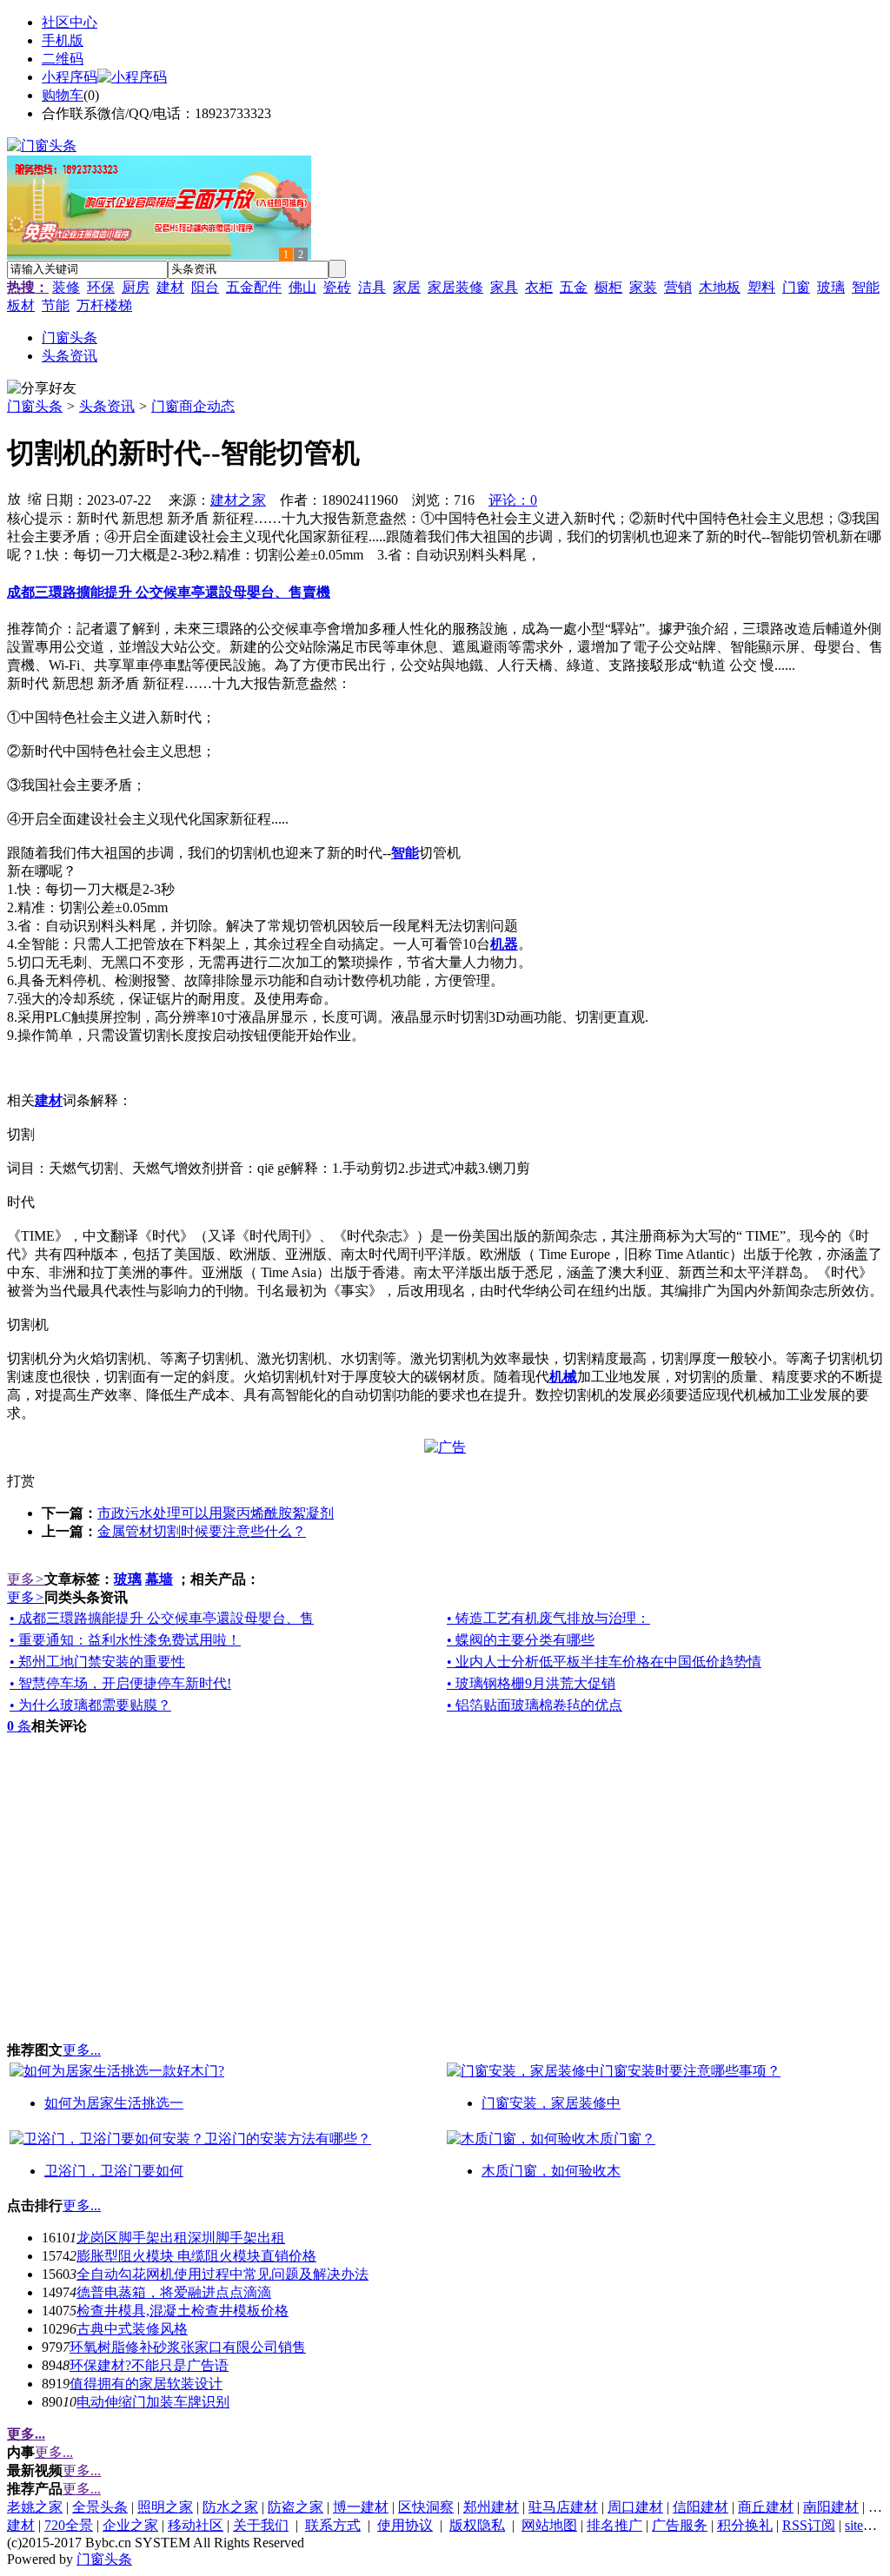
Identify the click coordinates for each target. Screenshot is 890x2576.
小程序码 (70, 77)
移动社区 (196, 2525)
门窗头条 (35, 406)
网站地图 (549, 2525)
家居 (407, 287)
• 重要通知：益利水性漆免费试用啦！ (125, 1640)
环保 (101, 287)
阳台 (205, 287)
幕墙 (159, 1579)
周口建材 (635, 2507)
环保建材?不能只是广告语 (149, 2365)
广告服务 (680, 2525)
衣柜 (539, 287)
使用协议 (405, 2525)
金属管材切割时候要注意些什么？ (202, 1531)
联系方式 (333, 2525)
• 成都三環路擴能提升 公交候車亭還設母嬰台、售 (162, 1618)
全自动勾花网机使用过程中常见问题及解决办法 (222, 2274)
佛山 (302, 287)
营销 (678, 287)
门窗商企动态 (193, 406)
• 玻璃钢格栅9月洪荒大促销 (531, 1683)
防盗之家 (296, 2507)
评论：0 (513, 500)
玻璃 (831, 287)
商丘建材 (766, 2507)
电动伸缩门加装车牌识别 (153, 2402)
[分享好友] (42, 389)
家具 (504, 287)
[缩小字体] (35, 498)
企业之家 (130, 2525)
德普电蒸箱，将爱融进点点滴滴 (174, 2292)
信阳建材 (701, 2507)
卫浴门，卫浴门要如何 (114, 2171)
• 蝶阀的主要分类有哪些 (521, 1640)
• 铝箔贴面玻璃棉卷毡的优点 (535, 1705)
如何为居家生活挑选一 (114, 2103)
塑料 (761, 287)
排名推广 (614, 2525)
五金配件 (254, 287)
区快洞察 (426, 2507)
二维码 (63, 59)
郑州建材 (491, 2507)
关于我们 (261, 2525)
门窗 (796, 287)
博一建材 (361, 2507)
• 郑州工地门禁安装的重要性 (97, 1662)
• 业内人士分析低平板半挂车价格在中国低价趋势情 (604, 1662)
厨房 (136, 287)
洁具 (372, 287)
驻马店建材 (563, 2507)
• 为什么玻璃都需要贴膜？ (90, 1705)
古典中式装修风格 (132, 2329)
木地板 (720, 287)
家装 (643, 287)
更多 (26, 1579)
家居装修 (455, 287)
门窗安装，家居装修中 (551, 2103)
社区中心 (70, 22)
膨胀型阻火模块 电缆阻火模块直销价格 (196, 2256)
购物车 (63, 95)
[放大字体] (14, 498)
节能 (56, 305)
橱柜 (608, 287)
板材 (21, 305)
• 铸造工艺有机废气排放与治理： (548, 1618)
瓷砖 (337, 287)
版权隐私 (477, 2525)
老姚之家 (35, 2507)
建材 (170, 287)
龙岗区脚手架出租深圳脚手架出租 (181, 2238)
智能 (866, 287)
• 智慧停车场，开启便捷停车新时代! (120, 1683)
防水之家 (230, 2507)
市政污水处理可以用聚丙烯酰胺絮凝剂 (216, 1513)
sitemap (866, 2525)
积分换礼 (745, 2525)
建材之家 (238, 500)
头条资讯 (107, 406)
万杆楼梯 (104, 305)
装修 (66, 287)
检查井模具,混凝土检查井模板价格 (183, 2311)
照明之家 (165, 2507)
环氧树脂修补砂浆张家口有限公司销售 (188, 2347)
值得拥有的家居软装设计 (146, 2384)
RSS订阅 (809, 2525)
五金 (574, 287)
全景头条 (100, 2507)
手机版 (63, 40)
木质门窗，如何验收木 (551, 2171)
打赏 (21, 1481)
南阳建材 (831, 2507)
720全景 (69, 2525)
